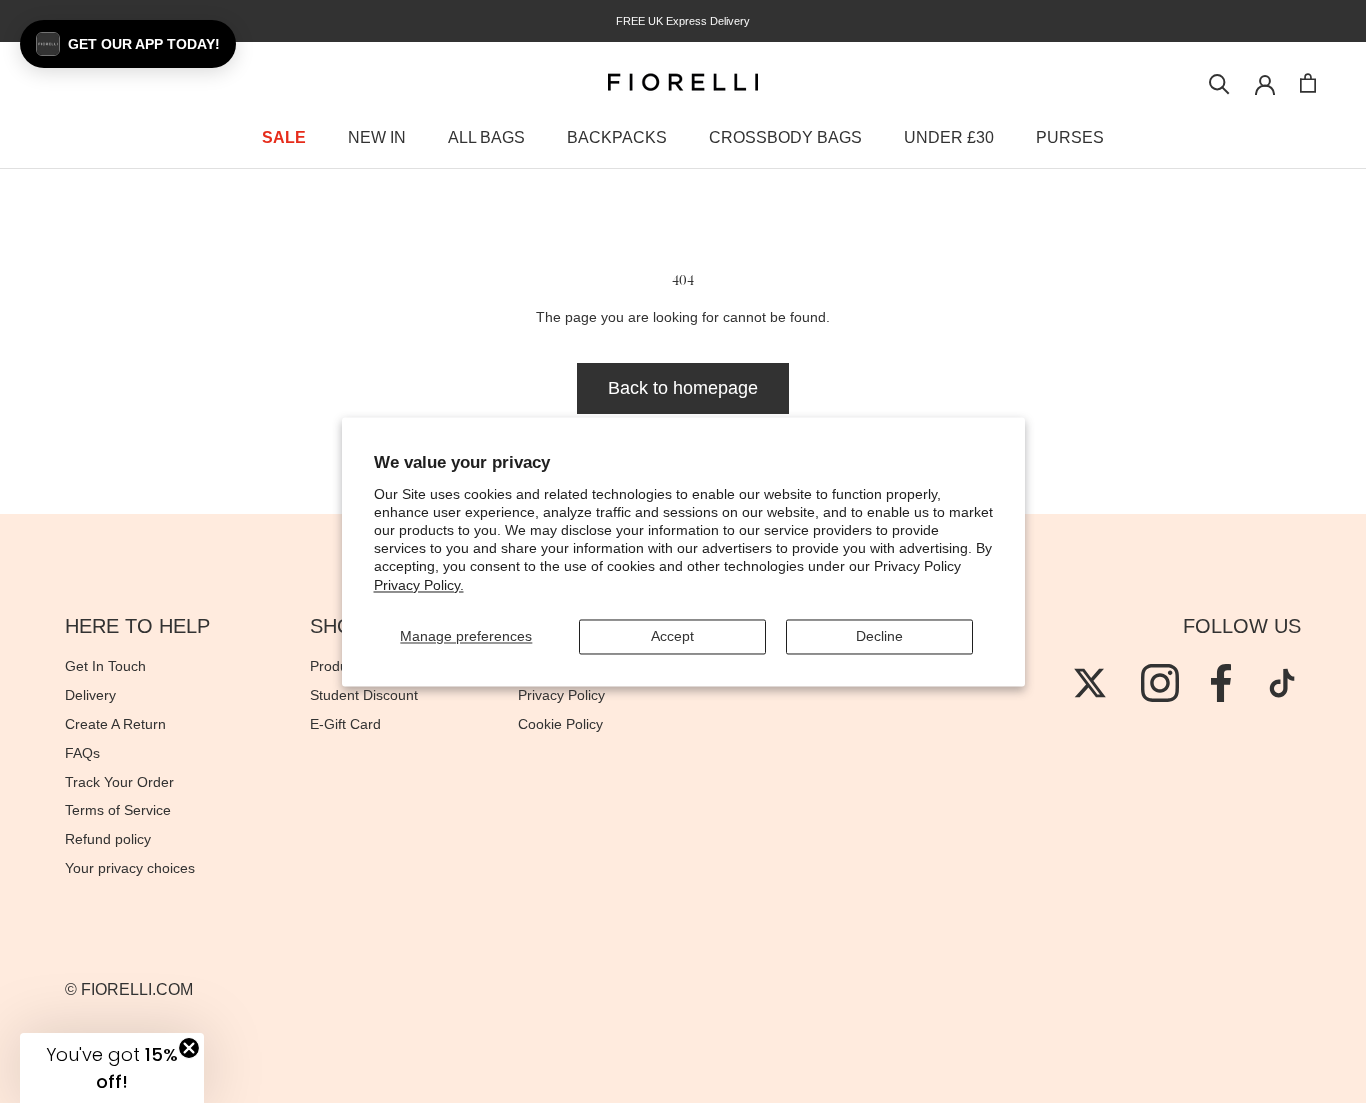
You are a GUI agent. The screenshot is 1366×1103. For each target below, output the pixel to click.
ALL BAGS (486, 137)
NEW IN (377, 137)
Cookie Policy (560, 724)
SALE (284, 137)
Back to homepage (683, 388)
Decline (879, 636)
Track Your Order (119, 782)
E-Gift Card (345, 724)
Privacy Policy (561, 695)
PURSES (1070, 137)
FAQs (82, 753)
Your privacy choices (130, 868)
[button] (128, 44)
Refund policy (108, 839)
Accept (672, 636)
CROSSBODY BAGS (785, 137)
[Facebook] (1221, 683)
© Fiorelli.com (129, 989)
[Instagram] (1160, 683)
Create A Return (115, 724)
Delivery (90, 695)
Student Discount (364, 695)
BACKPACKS (617, 137)
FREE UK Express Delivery (683, 21)
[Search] (1219, 82)
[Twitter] (1090, 683)
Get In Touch (105, 666)
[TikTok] (1282, 683)
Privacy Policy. (419, 585)
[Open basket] (1308, 83)
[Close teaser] (189, 1048)
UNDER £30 (949, 137)
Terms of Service (118, 810)
